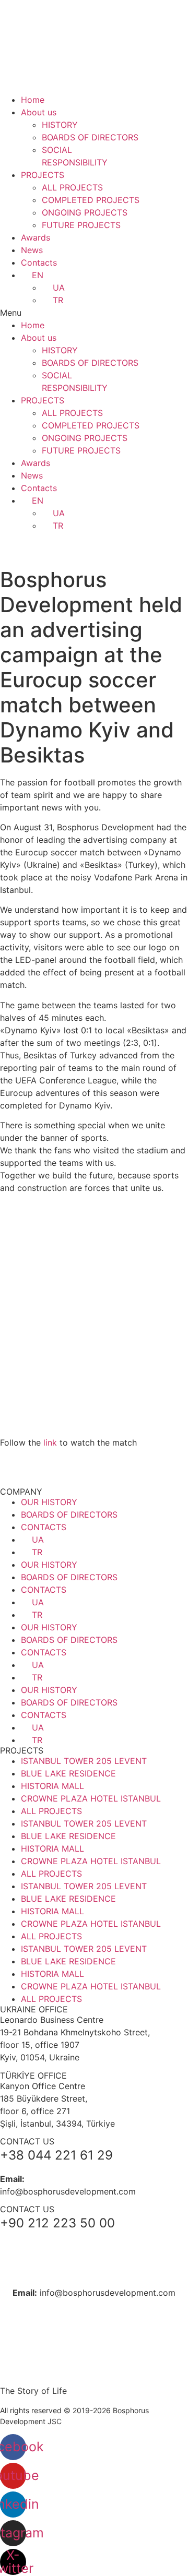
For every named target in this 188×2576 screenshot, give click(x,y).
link (50, 1442)
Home (33, 100)
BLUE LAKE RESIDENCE (68, 1773)
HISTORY (60, 125)
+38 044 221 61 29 (94, 2242)
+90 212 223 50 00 (94, 2269)
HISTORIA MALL (52, 1786)
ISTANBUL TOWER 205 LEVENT (84, 1761)
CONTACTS (44, 1527)
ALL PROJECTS (72, 187)
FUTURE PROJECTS (81, 225)
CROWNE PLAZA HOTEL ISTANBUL (91, 1798)
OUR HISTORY (49, 1502)
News (32, 250)
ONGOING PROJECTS (85, 212)
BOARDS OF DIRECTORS (90, 137)
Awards (36, 237)
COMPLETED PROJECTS (91, 200)
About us (39, 112)
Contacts (39, 263)
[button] (94, 313)
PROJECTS (43, 175)
